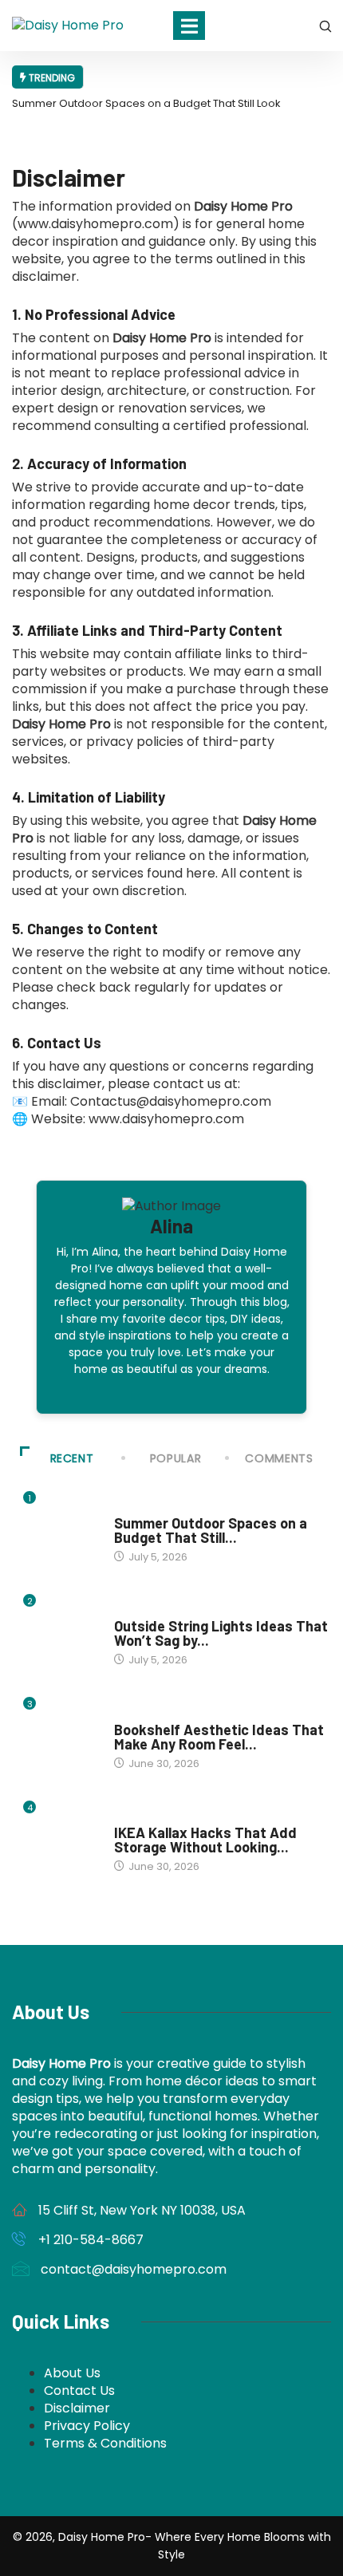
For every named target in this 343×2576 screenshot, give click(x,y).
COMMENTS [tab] (279, 1458)
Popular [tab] (175, 1458)
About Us (72, 2373)
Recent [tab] (72, 1458)
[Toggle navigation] (189, 26)
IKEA (124, 1817)
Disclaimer (77, 2408)
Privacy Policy (87, 2426)
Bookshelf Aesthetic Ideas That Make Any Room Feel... (219, 1737)
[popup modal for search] (325, 26)
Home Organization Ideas (179, 1714)
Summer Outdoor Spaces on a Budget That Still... (211, 1530)
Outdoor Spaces (156, 1611)
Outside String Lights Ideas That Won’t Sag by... (221, 1633)
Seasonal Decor (155, 1508)
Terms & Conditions (105, 2443)
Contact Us (79, 2391)
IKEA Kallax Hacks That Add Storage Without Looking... (205, 1840)
